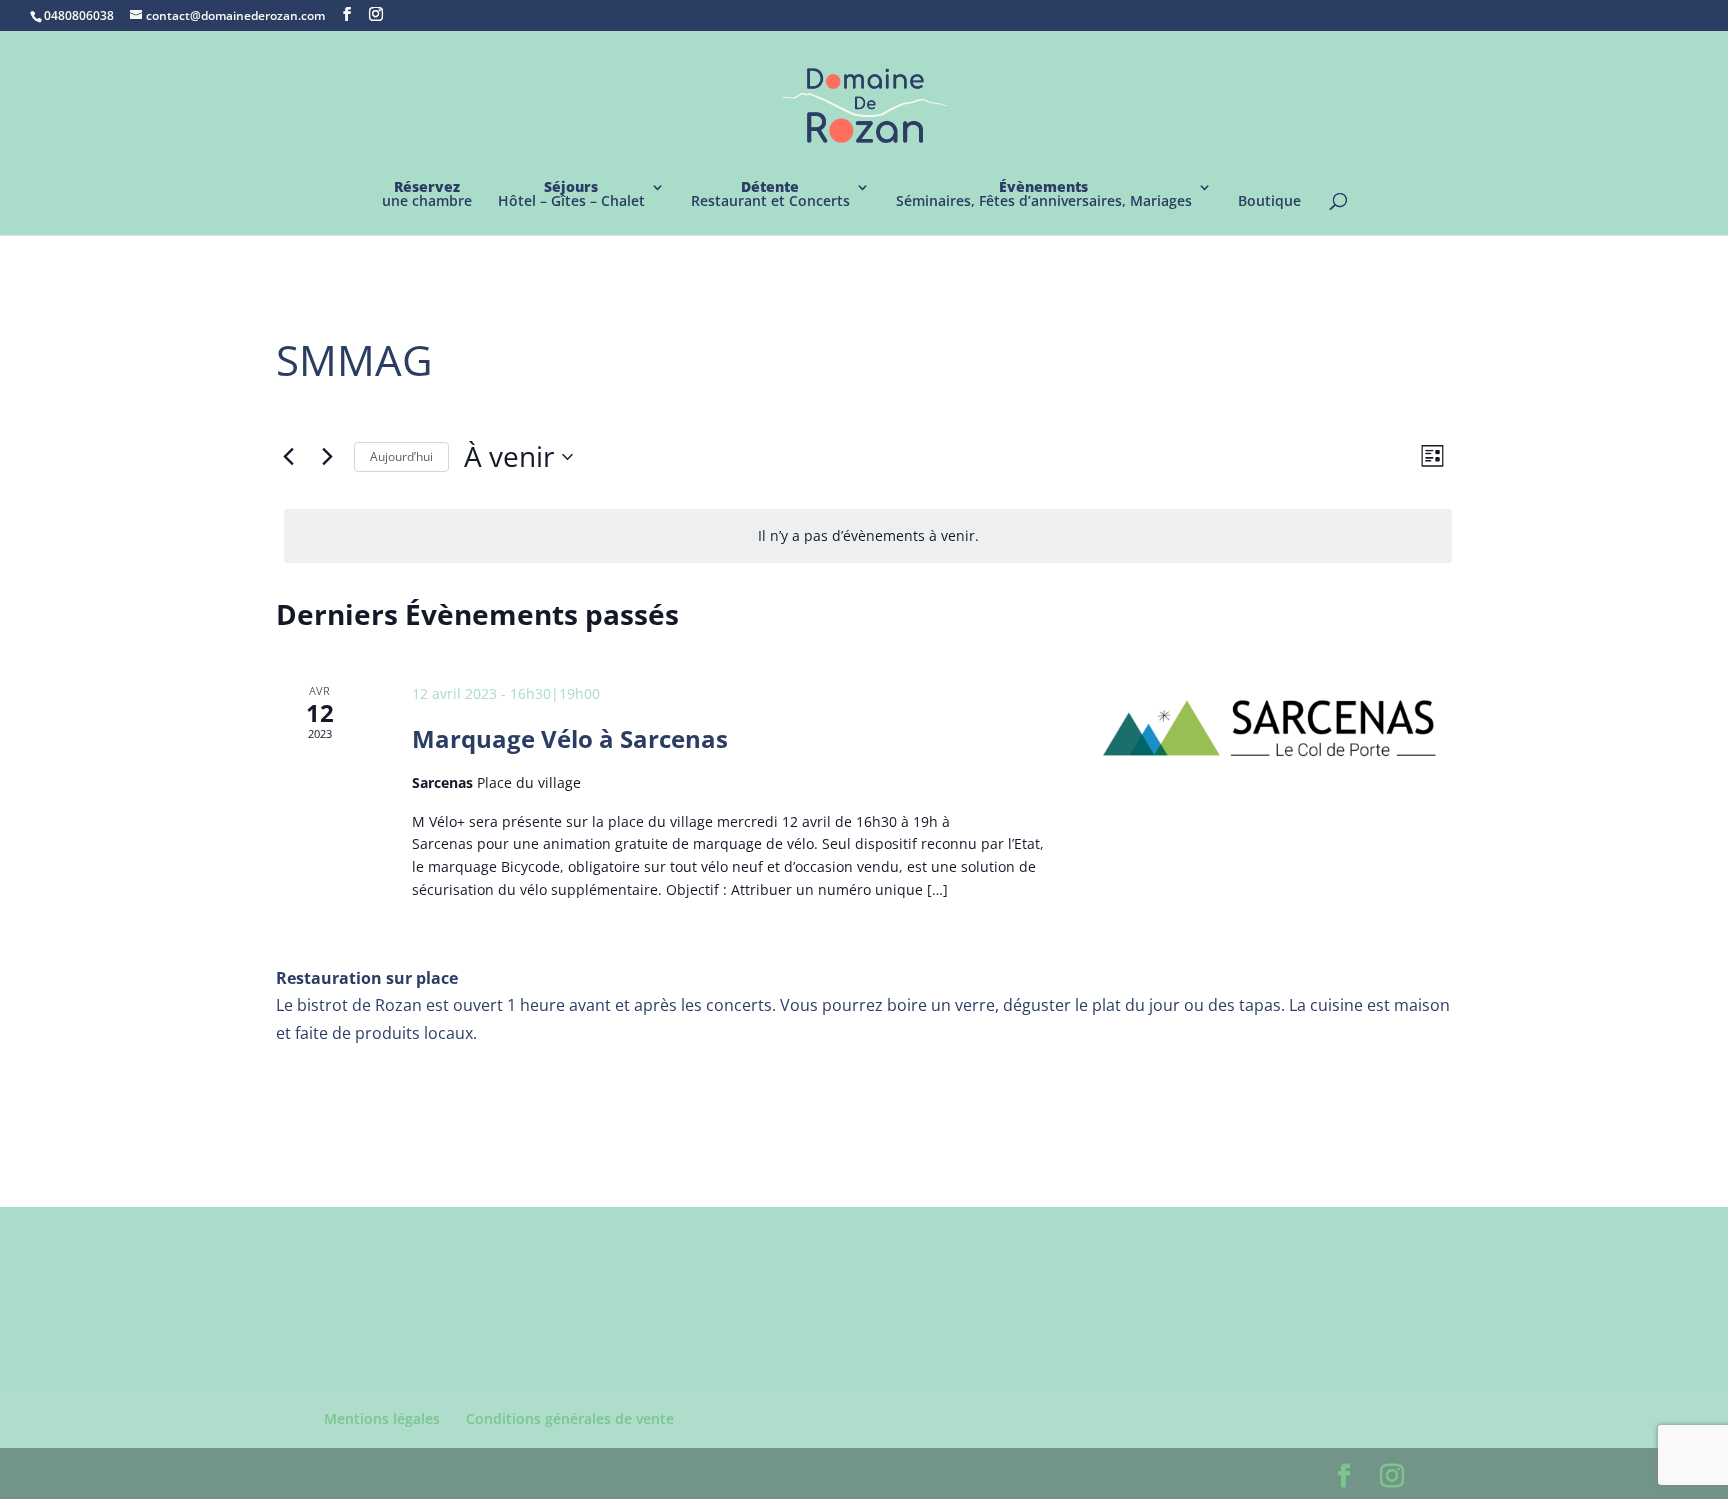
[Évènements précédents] (288, 457)
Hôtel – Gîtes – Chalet (571, 195)
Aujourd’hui (401, 456)
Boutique (1269, 202)
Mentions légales (382, 1418)
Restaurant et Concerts (770, 195)
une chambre (427, 195)
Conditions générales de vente (570, 1418)
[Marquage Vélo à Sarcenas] (1272, 728)
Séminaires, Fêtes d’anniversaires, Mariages (1044, 195)
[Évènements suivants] (327, 457)
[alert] (868, 536)
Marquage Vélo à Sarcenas (570, 738)
